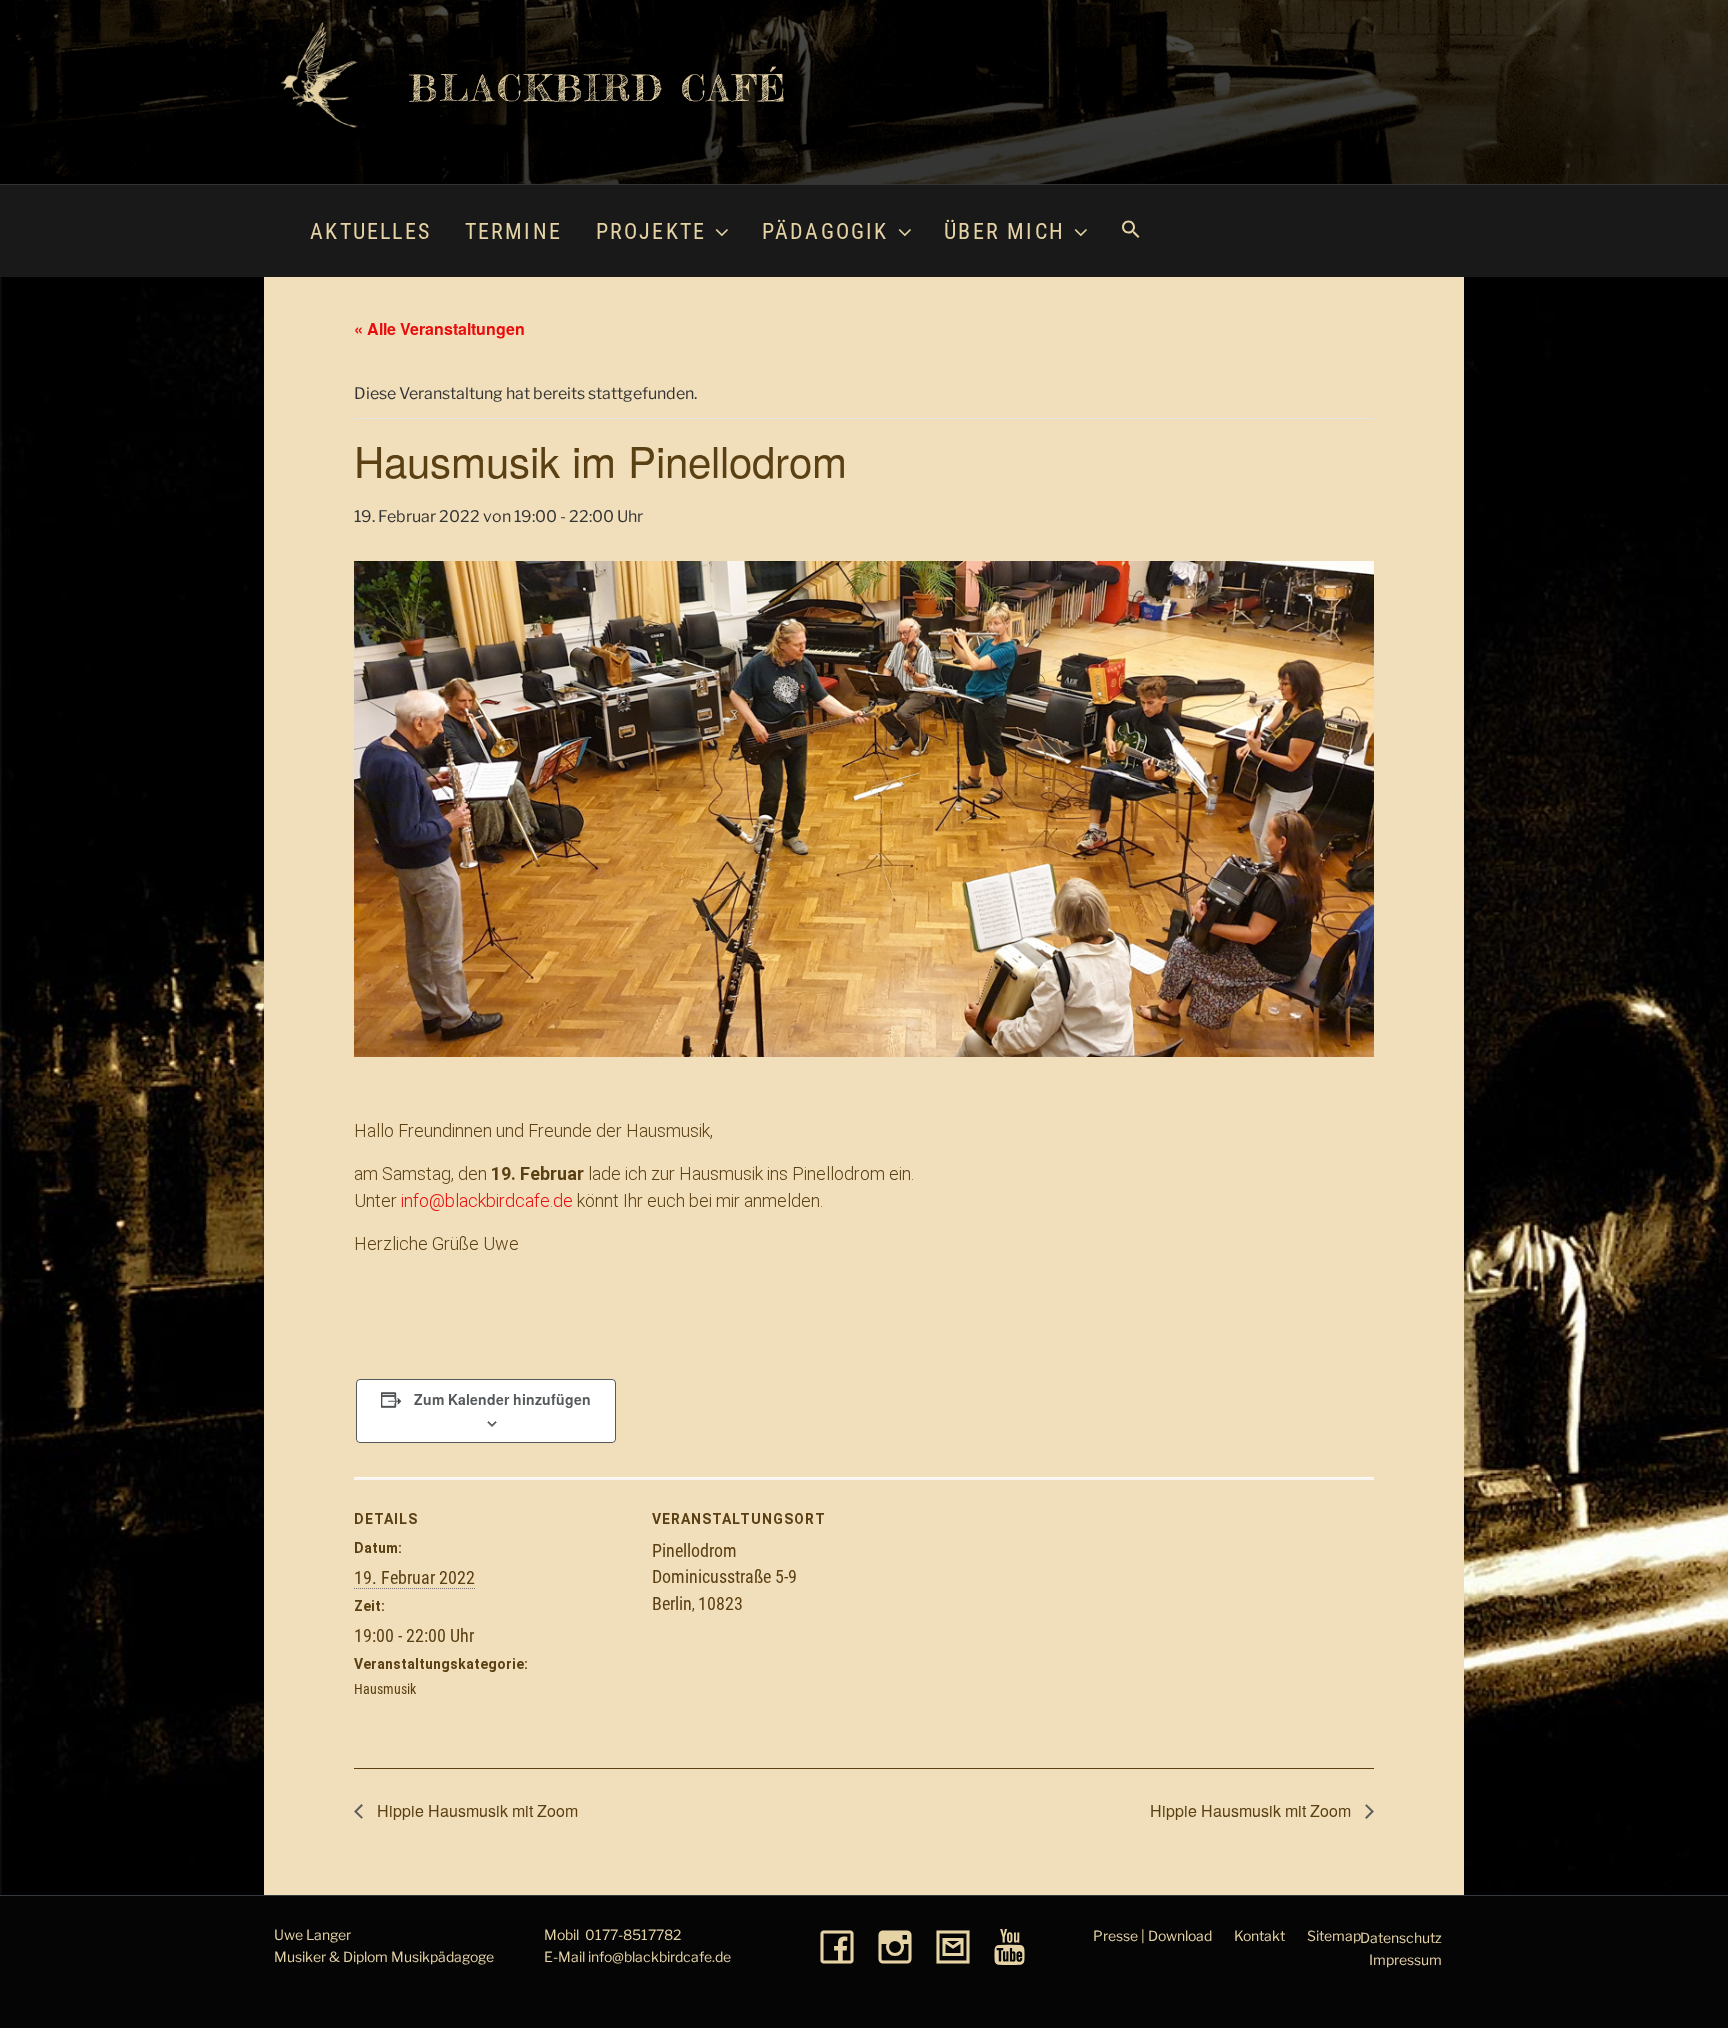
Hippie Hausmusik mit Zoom (475, 1810)
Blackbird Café (598, 88)
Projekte (651, 231)
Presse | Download (1152, 1935)
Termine (513, 231)
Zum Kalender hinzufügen (502, 1399)
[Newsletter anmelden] (953, 1948)
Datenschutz (1401, 1937)
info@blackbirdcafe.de (487, 1200)
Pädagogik (825, 231)
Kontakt (1259, 1935)
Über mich (1004, 231)
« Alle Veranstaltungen (439, 328)
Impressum (1405, 1959)
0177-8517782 (633, 1934)
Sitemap (1334, 1935)
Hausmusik (385, 1689)
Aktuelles (370, 231)
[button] (1130, 231)
